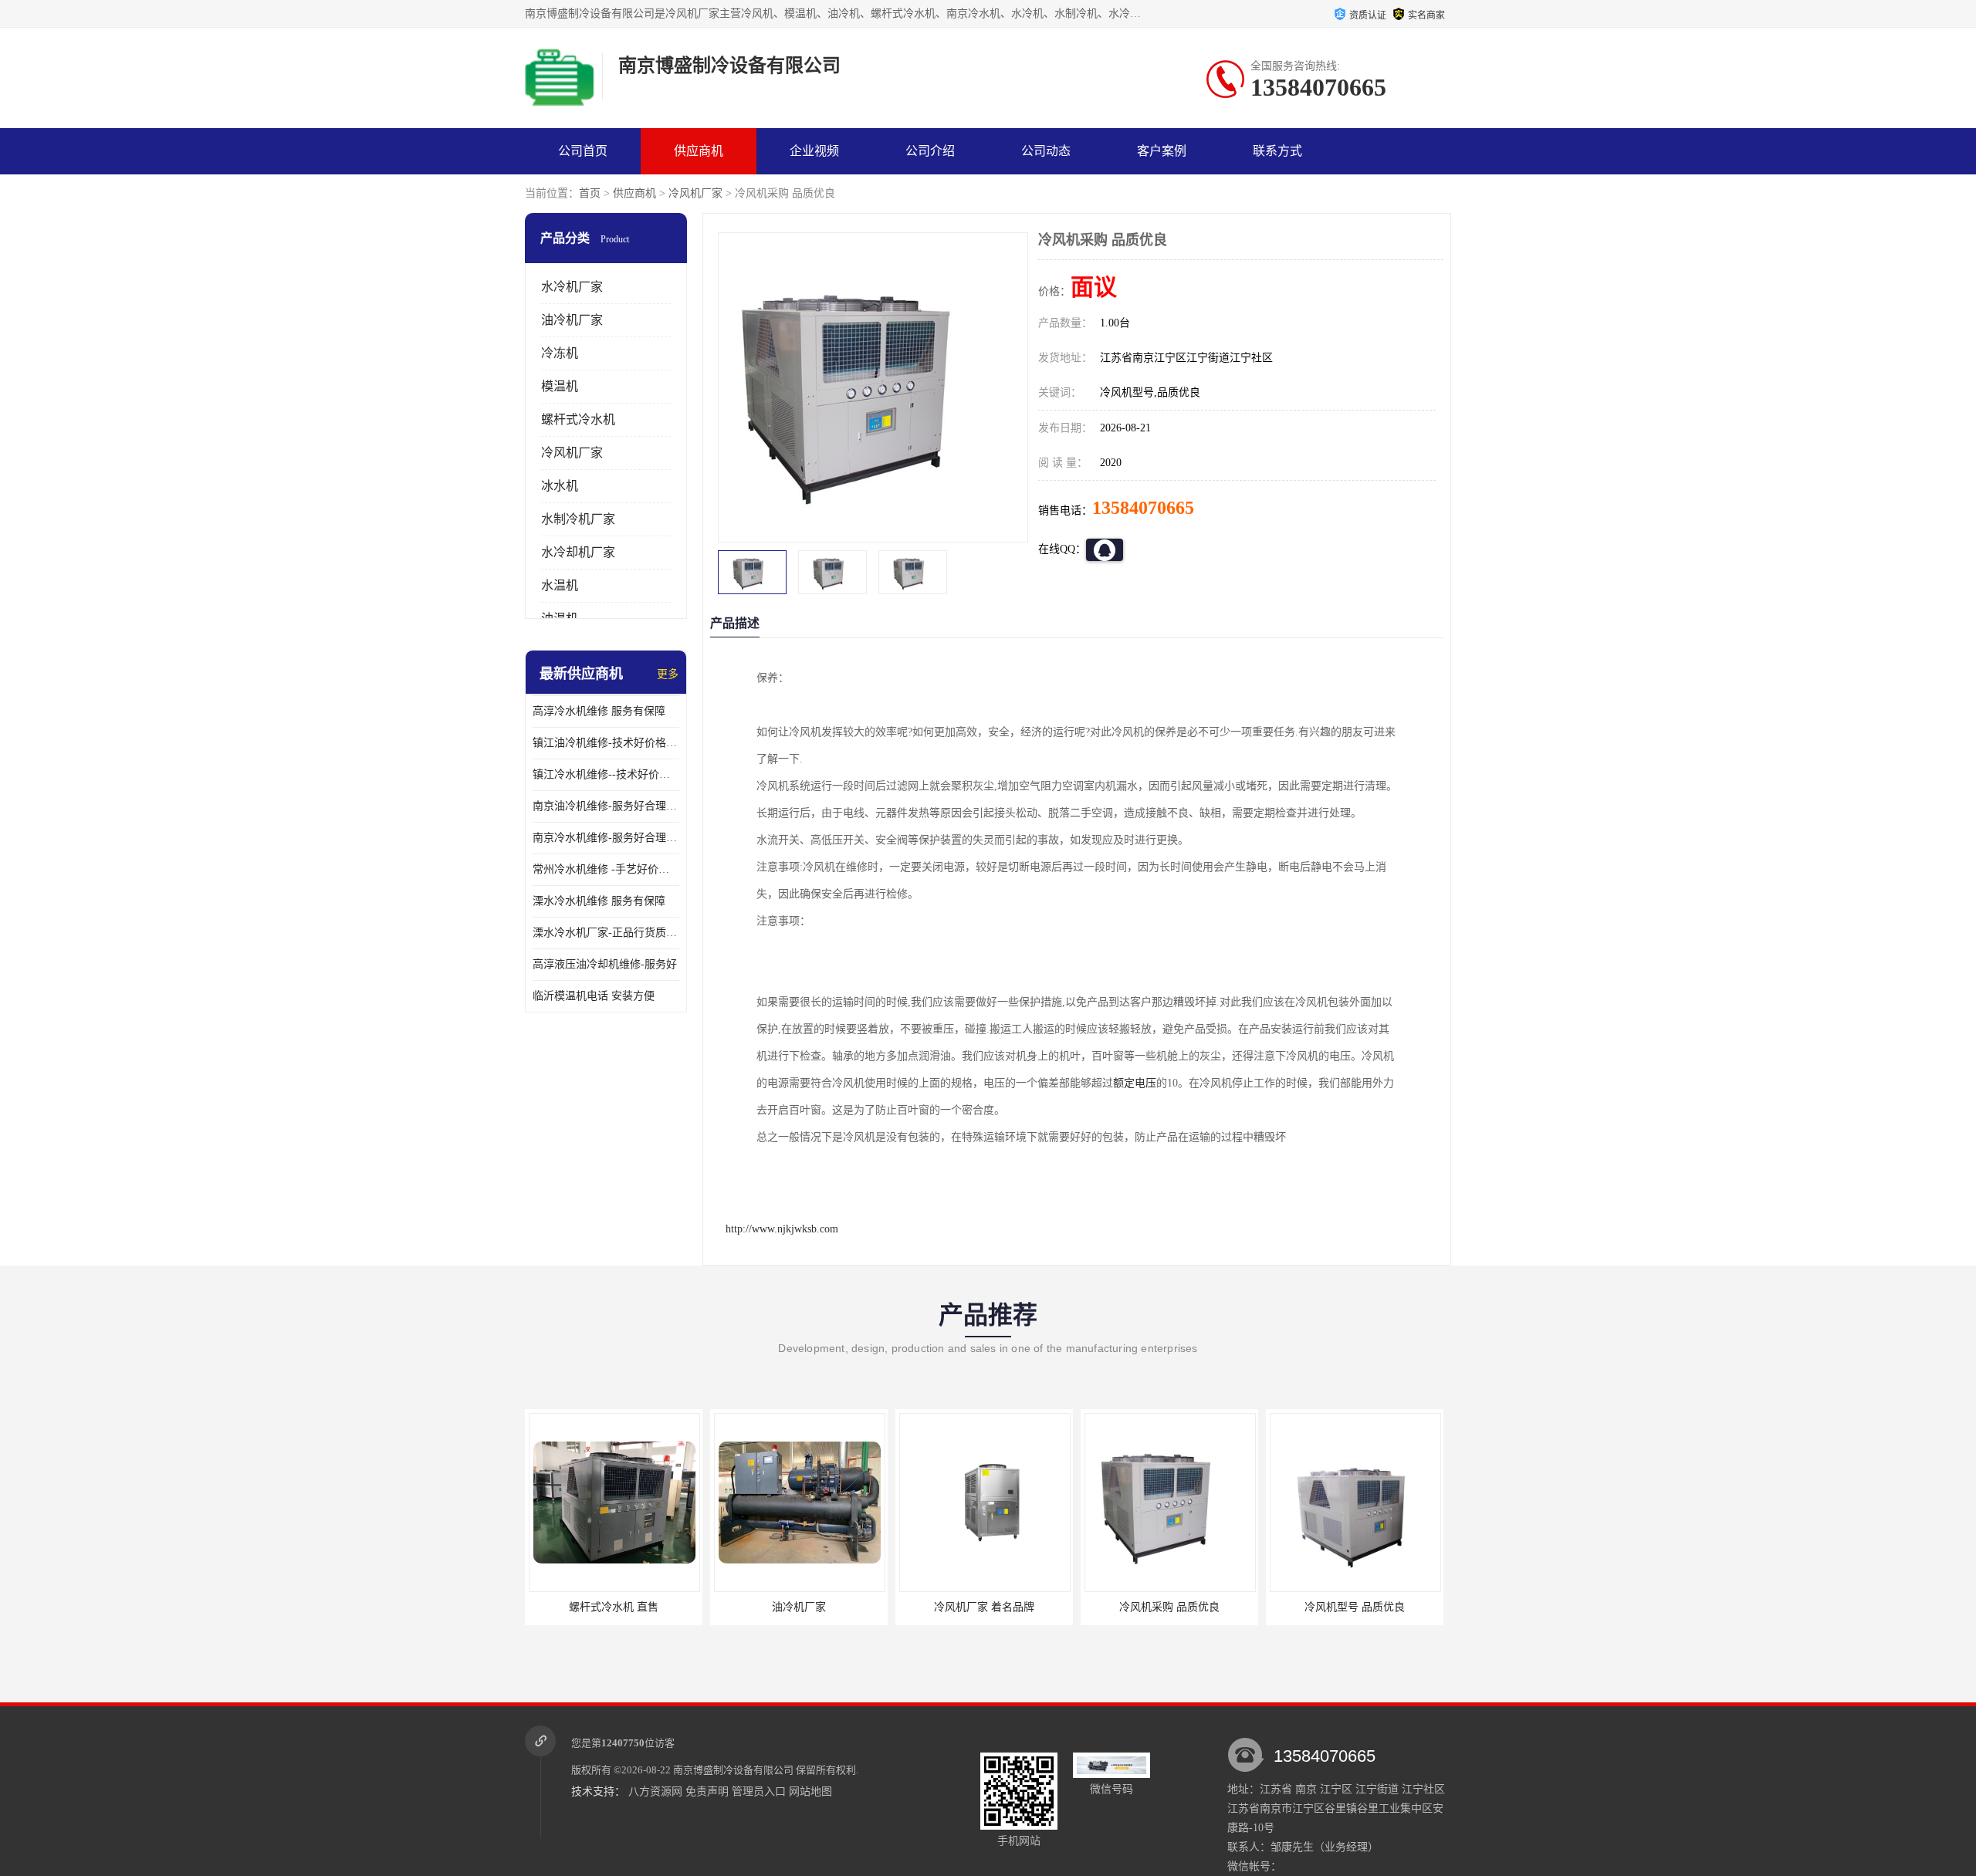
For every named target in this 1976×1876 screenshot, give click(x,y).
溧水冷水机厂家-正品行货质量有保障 (606, 933)
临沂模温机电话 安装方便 (594, 996)
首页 (590, 193)
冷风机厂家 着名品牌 (984, 1607)
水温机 (560, 585)
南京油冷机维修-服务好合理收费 (606, 806)
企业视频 (814, 151)
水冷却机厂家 (578, 552)
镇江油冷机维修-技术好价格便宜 (606, 743)
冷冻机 (560, 353)
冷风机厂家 (695, 193)
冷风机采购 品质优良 (1169, 1607)
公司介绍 (930, 151)
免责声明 (707, 1791)
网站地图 (810, 1791)
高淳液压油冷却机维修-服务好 (605, 964)
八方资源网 (655, 1791)
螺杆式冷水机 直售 (614, 1607)
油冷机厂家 (572, 320)
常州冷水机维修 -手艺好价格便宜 (606, 869)
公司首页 (583, 151)
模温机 (560, 386)
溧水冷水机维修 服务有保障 (599, 901)
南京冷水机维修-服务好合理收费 (606, 838)
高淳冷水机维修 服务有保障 (599, 711)
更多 (668, 674)
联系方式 (1277, 151)
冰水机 (560, 486)
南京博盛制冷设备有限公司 (733, 1770)
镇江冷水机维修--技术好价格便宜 (606, 774)
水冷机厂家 (572, 287)
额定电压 (1135, 1083)
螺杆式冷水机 (578, 419)
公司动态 (1046, 151)
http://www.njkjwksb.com (782, 1229)
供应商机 (699, 151)
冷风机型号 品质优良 (1355, 1607)
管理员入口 (759, 1791)
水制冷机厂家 (578, 519)
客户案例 (1162, 151)
